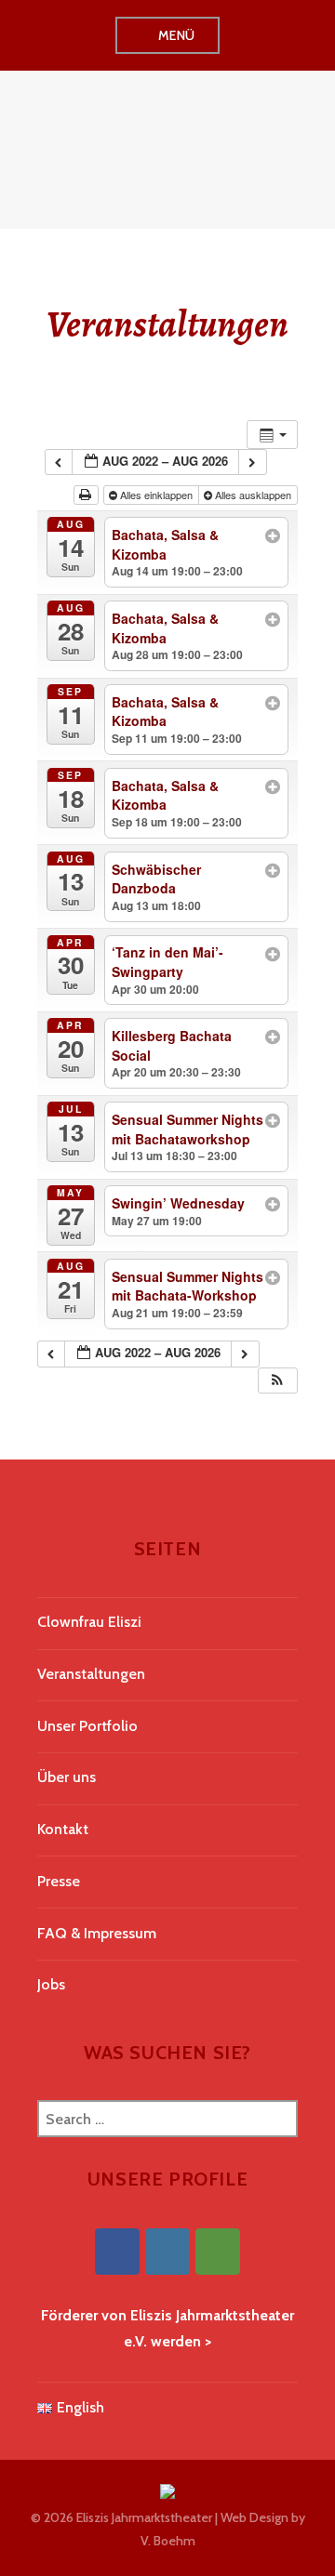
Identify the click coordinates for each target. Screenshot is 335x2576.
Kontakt (63, 1829)
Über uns (67, 1777)
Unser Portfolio (87, 1726)
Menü (177, 35)
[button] (277, 1381)
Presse (59, 1881)
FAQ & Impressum (97, 1933)
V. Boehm (168, 2541)
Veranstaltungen (91, 1674)
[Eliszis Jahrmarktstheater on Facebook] (117, 2252)
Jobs (51, 1984)
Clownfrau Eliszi (89, 1622)
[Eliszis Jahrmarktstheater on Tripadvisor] (218, 2252)
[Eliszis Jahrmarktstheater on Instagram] (167, 2252)
